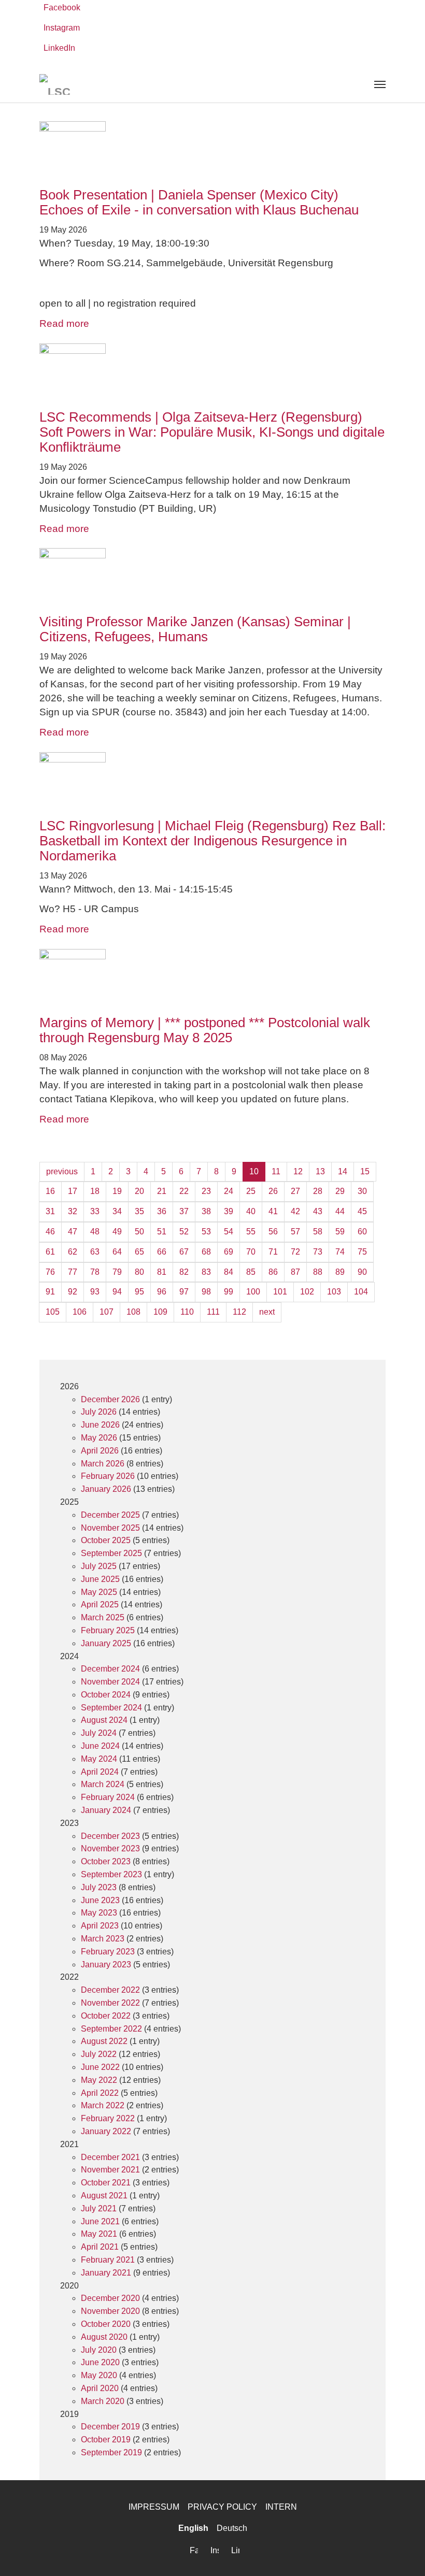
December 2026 (110, 1399)
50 (139, 1232)
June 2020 (100, 2362)
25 (251, 1191)
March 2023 (103, 1939)
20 (139, 1191)
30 (362, 1191)
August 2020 (104, 2337)
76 (50, 1272)
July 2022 (99, 2054)
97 (184, 1292)
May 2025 (99, 1592)
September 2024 (111, 1708)
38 (206, 1211)
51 (162, 1232)
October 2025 (106, 1540)
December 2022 (110, 1990)
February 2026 (108, 1476)
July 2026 (99, 1412)
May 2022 (99, 2080)
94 (117, 1292)
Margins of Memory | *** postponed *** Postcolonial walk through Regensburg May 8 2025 (205, 1030)
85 (251, 1272)
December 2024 (110, 1669)
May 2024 (99, 1759)
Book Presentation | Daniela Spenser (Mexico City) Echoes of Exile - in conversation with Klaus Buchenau (199, 202)
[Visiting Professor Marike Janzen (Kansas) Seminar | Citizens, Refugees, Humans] (212, 581)
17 (73, 1191)
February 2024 (108, 1797)
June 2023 (100, 1900)
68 (206, 1252)
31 (50, 1211)
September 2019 (111, 2452)
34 (117, 1211)
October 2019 (106, 2440)
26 (273, 1191)
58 (318, 1232)
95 (139, 1292)
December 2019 (110, 2427)
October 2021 (106, 2183)
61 (50, 1252)
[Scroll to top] (402, 2553)
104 (361, 1292)
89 (340, 1272)
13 (320, 1171)
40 (251, 1211)
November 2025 (110, 1528)
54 (229, 1232)
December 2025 (110, 1515)
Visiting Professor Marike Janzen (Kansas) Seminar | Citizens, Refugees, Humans (195, 629)
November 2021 (110, 2170)
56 (273, 1232)
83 (206, 1272)
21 (162, 1191)
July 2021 (99, 2208)
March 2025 (103, 1617)
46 (50, 1232)
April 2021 (100, 2247)
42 (295, 1211)
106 (80, 1312)
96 (162, 1292)
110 (187, 1312)
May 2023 (99, 1913)
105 (53, 1312)
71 (273, 1252)
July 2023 (99, 1887)
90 (362, 1272)
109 (160, 1312)
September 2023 (111, 1874)
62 (73, 1252)
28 (318, 1191)
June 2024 (100, 1746)
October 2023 (106, 1861)
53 (206, 1232)
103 (334, 1292)
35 (139, 1211)
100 (253, 1292)
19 (117, 1191)
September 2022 (111, 2029)
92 (73, 1292)
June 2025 (100, 1579)
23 (206, 1191)
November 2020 (110, 2311)
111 (213, 1312)
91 (50, 1292)
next (267, 1312)
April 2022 (100, 2093)
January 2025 (106, 1643)
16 (50, 1191)
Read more (64, 323)
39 (229, 1211)
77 (73, 1272)
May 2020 (99, 2375)
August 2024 (104, 1720)
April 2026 (100, 1451)
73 (318, 1252)
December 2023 (110, 1836)
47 (73, 1232)
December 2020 (110, 2298)
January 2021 (106, 2273)
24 (229, 1191)
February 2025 (108, 1630)
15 (365, 1171)
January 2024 (106, 1810)
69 (229, 1252)
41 (273, 1211)
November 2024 (110, 1682)
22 (184, 1191)
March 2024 (103, 1784)
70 (251, 1252)
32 (73, 1211)
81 (162, 1272)
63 (95, 1252)
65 (139, 1252)
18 (95, 1191)
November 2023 (110, 1848)
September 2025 (111, 1553)
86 (273, 1272)
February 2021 (108, 2260)
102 (307, 1292)
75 (362, 1252)
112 (239, 1312)
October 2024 (106, 1695)
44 (340, 1211)
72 (295, 1252)
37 (184, 1211)
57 (295, 1232)
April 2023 (100, 1926)
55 (251, 1232)
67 (184, 1252)
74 (340, 1252)
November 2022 (110, 2003)
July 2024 (99, 1733)
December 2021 (110, 2157)
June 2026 (100, 1425)
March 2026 (103, 1464)
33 (95, 1211)
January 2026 (106, 1489)
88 (318, 1272)
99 (229, 1292)
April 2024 (100, 1772)
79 (117, 1272)
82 (184, 1272)
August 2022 (104, 2041)
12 (298, 1171)
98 (206, 1292)
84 (229, 1272)
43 (318, 1211)
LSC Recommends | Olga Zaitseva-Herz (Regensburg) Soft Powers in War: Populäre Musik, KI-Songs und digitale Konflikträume (212, 432)
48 (95, 1232)
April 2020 (100, 2388)
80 (139, 1272)
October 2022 (106, 2016)
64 (117, 1252)
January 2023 (106, 1965)
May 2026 (99, 1438)
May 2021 (99, 2234)
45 (362, 1211)
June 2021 (100, 2221)
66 (162, 1252)
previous (62, 1171)
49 (117, 1232)
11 (276, 1171)
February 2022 (108, 2118)
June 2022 (100, 2067)
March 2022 (103, 2105)
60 (362, 1232)
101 (280, 1292)
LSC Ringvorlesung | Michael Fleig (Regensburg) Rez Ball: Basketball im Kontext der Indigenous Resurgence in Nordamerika (212, 841)
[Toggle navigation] (380, 84)
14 (343, 1171)
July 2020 (99, 2350)
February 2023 (108, 1952)
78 (95, 1272)
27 (295, 1191)
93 (95, 1292)
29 (340, 1191)
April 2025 (100, 1604)
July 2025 (99, 1566)
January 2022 (106, 2131)
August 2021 (104, 2196)
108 (133, 1312)
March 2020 (103, 2401)
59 (340, 1232)
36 (162, 1211)
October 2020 (106, 2324)
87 (295, 1272)
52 (184, 1232)
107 (107, 1312)
